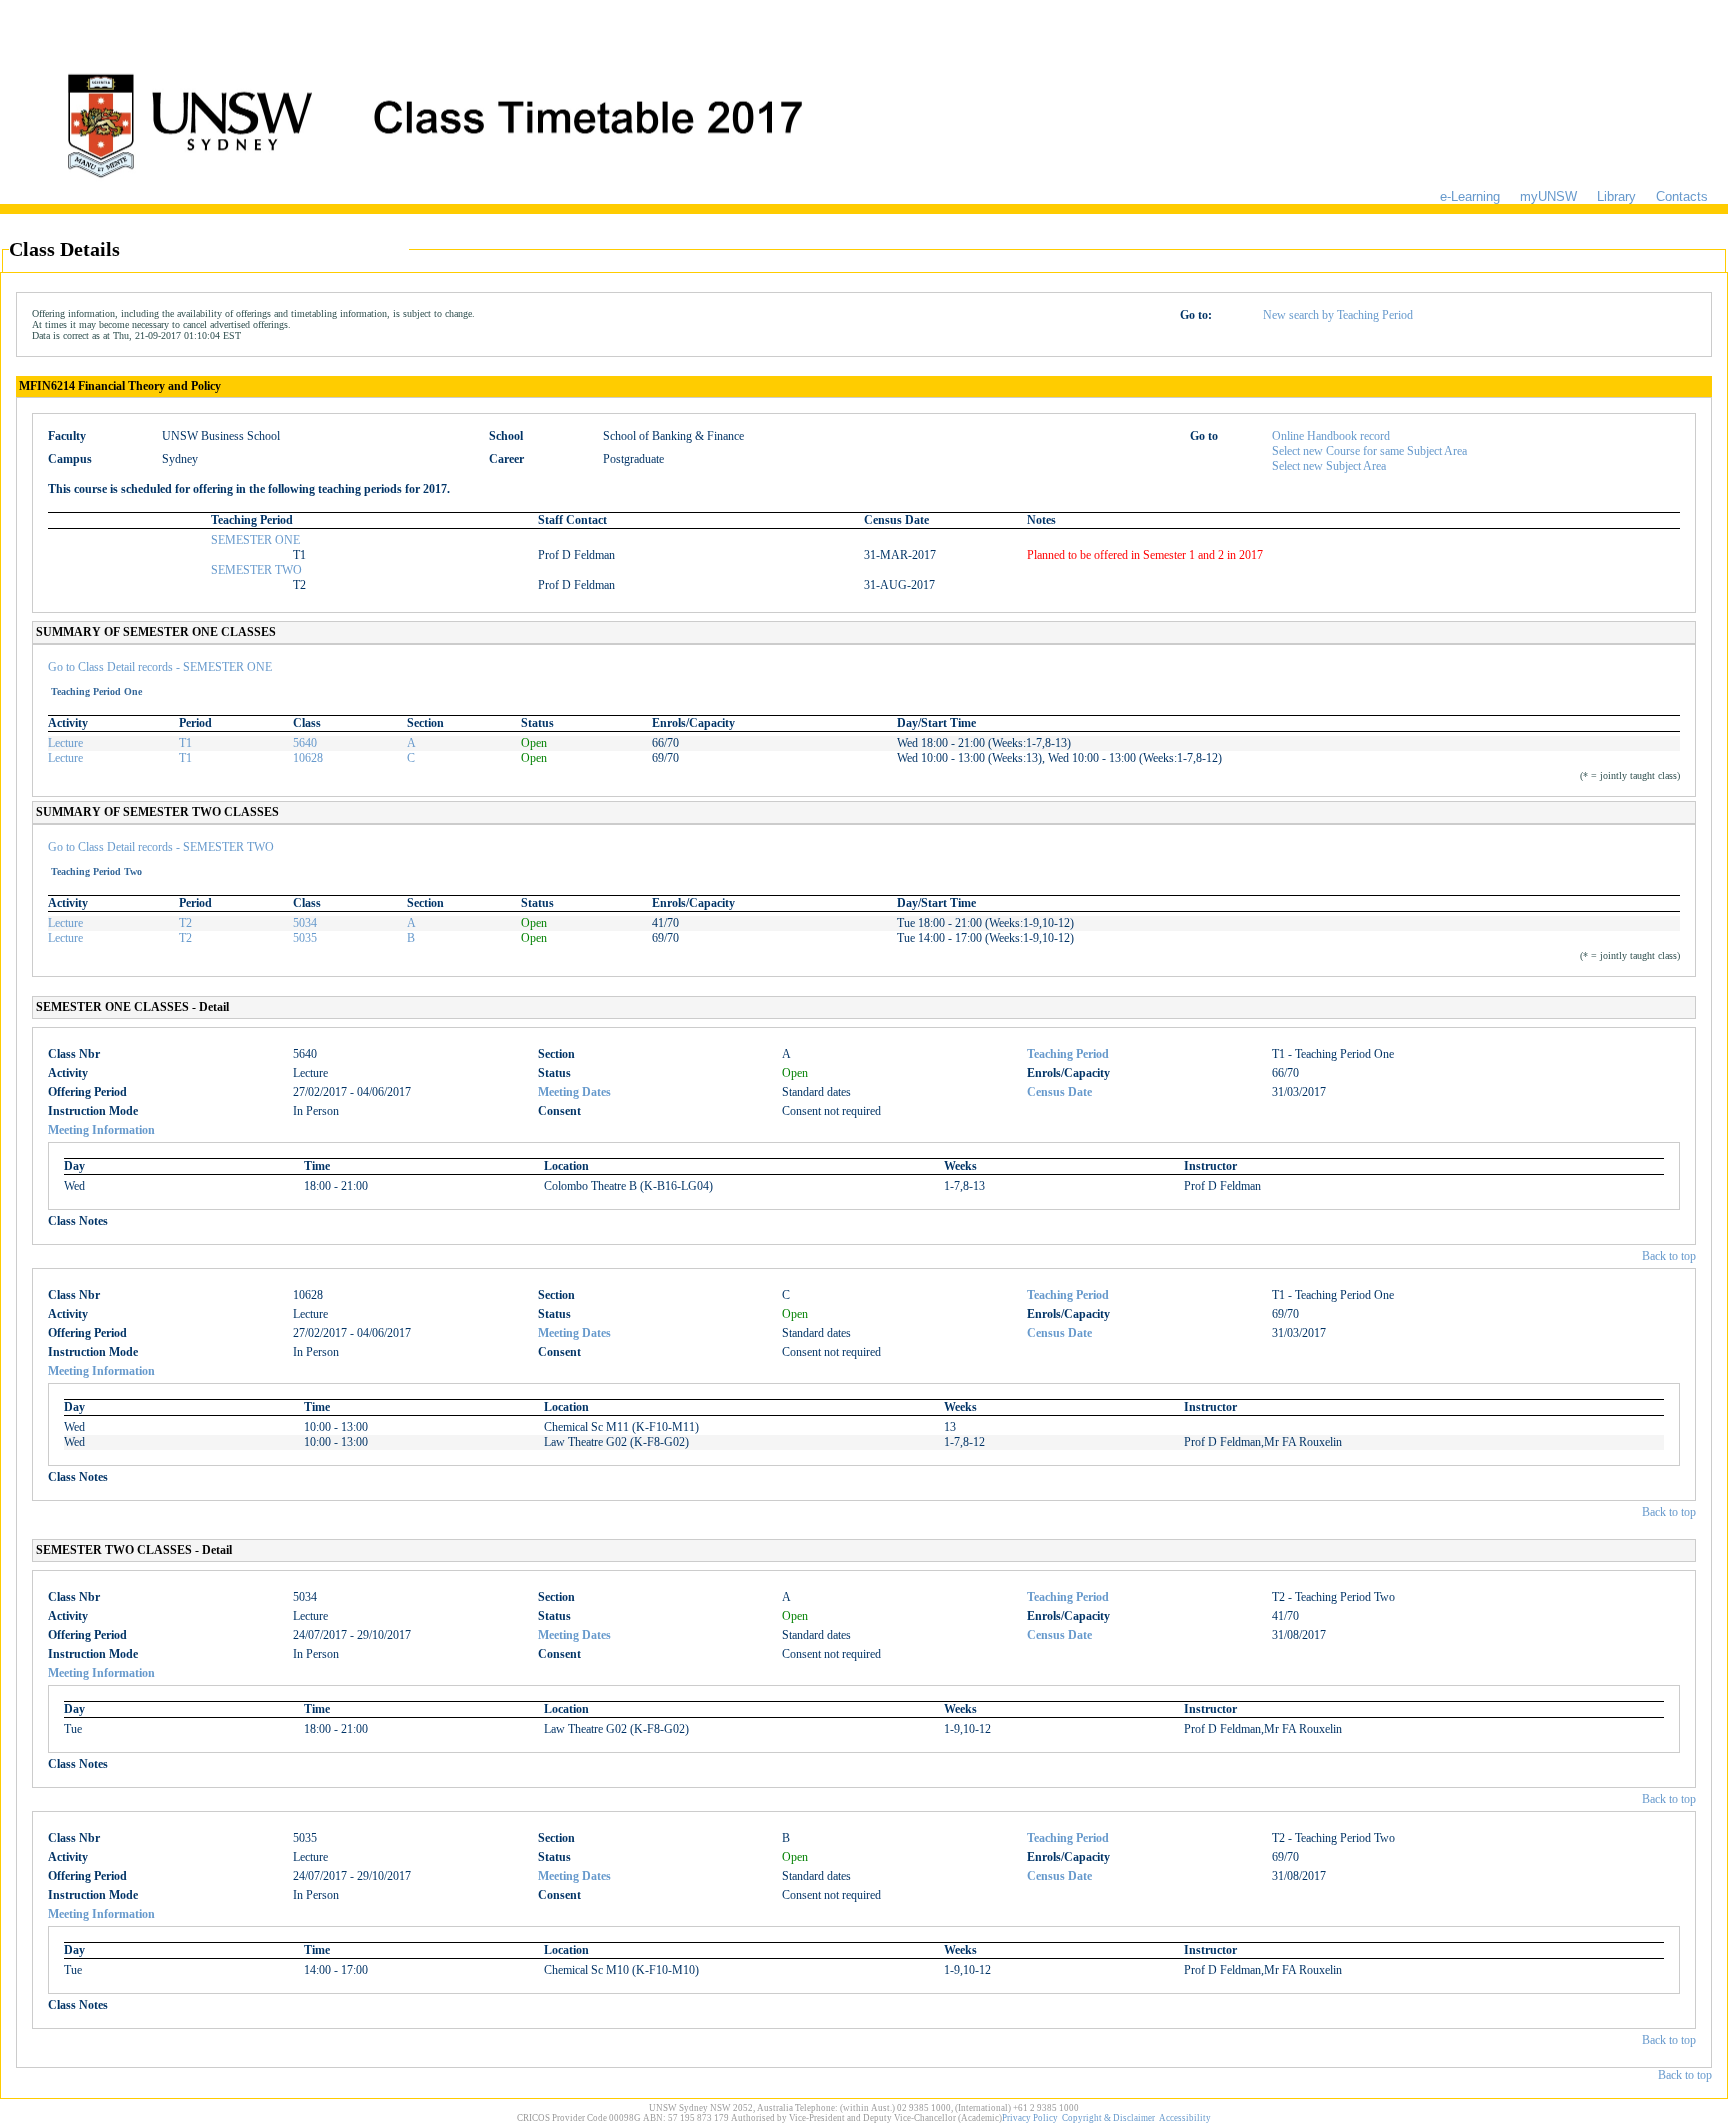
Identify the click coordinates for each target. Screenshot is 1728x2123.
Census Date (1059, 1092)
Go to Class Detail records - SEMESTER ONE (160, 667)
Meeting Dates (574, 1092)
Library (1616, 196)
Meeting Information (101, 1130)
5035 (305, 938)
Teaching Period (1068, 1054)
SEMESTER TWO (256, 570)
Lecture (65, 743)
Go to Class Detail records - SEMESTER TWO (161, 847)
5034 (305, 923)
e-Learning (1470, 196)
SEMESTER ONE (255, 540)
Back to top (1669, 1256)
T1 (185, 743)
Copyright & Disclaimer (1108, 2118)
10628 (308, 758)
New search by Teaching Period (1338, 315)
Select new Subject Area (1329, 466)
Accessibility (1185, 2118)
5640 (305, 743)
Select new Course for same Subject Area (1369, 451)
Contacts (1682, 196)
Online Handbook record (1331, 436)
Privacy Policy (1030, 2118)
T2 (185, 923)
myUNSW (1548, 196)
